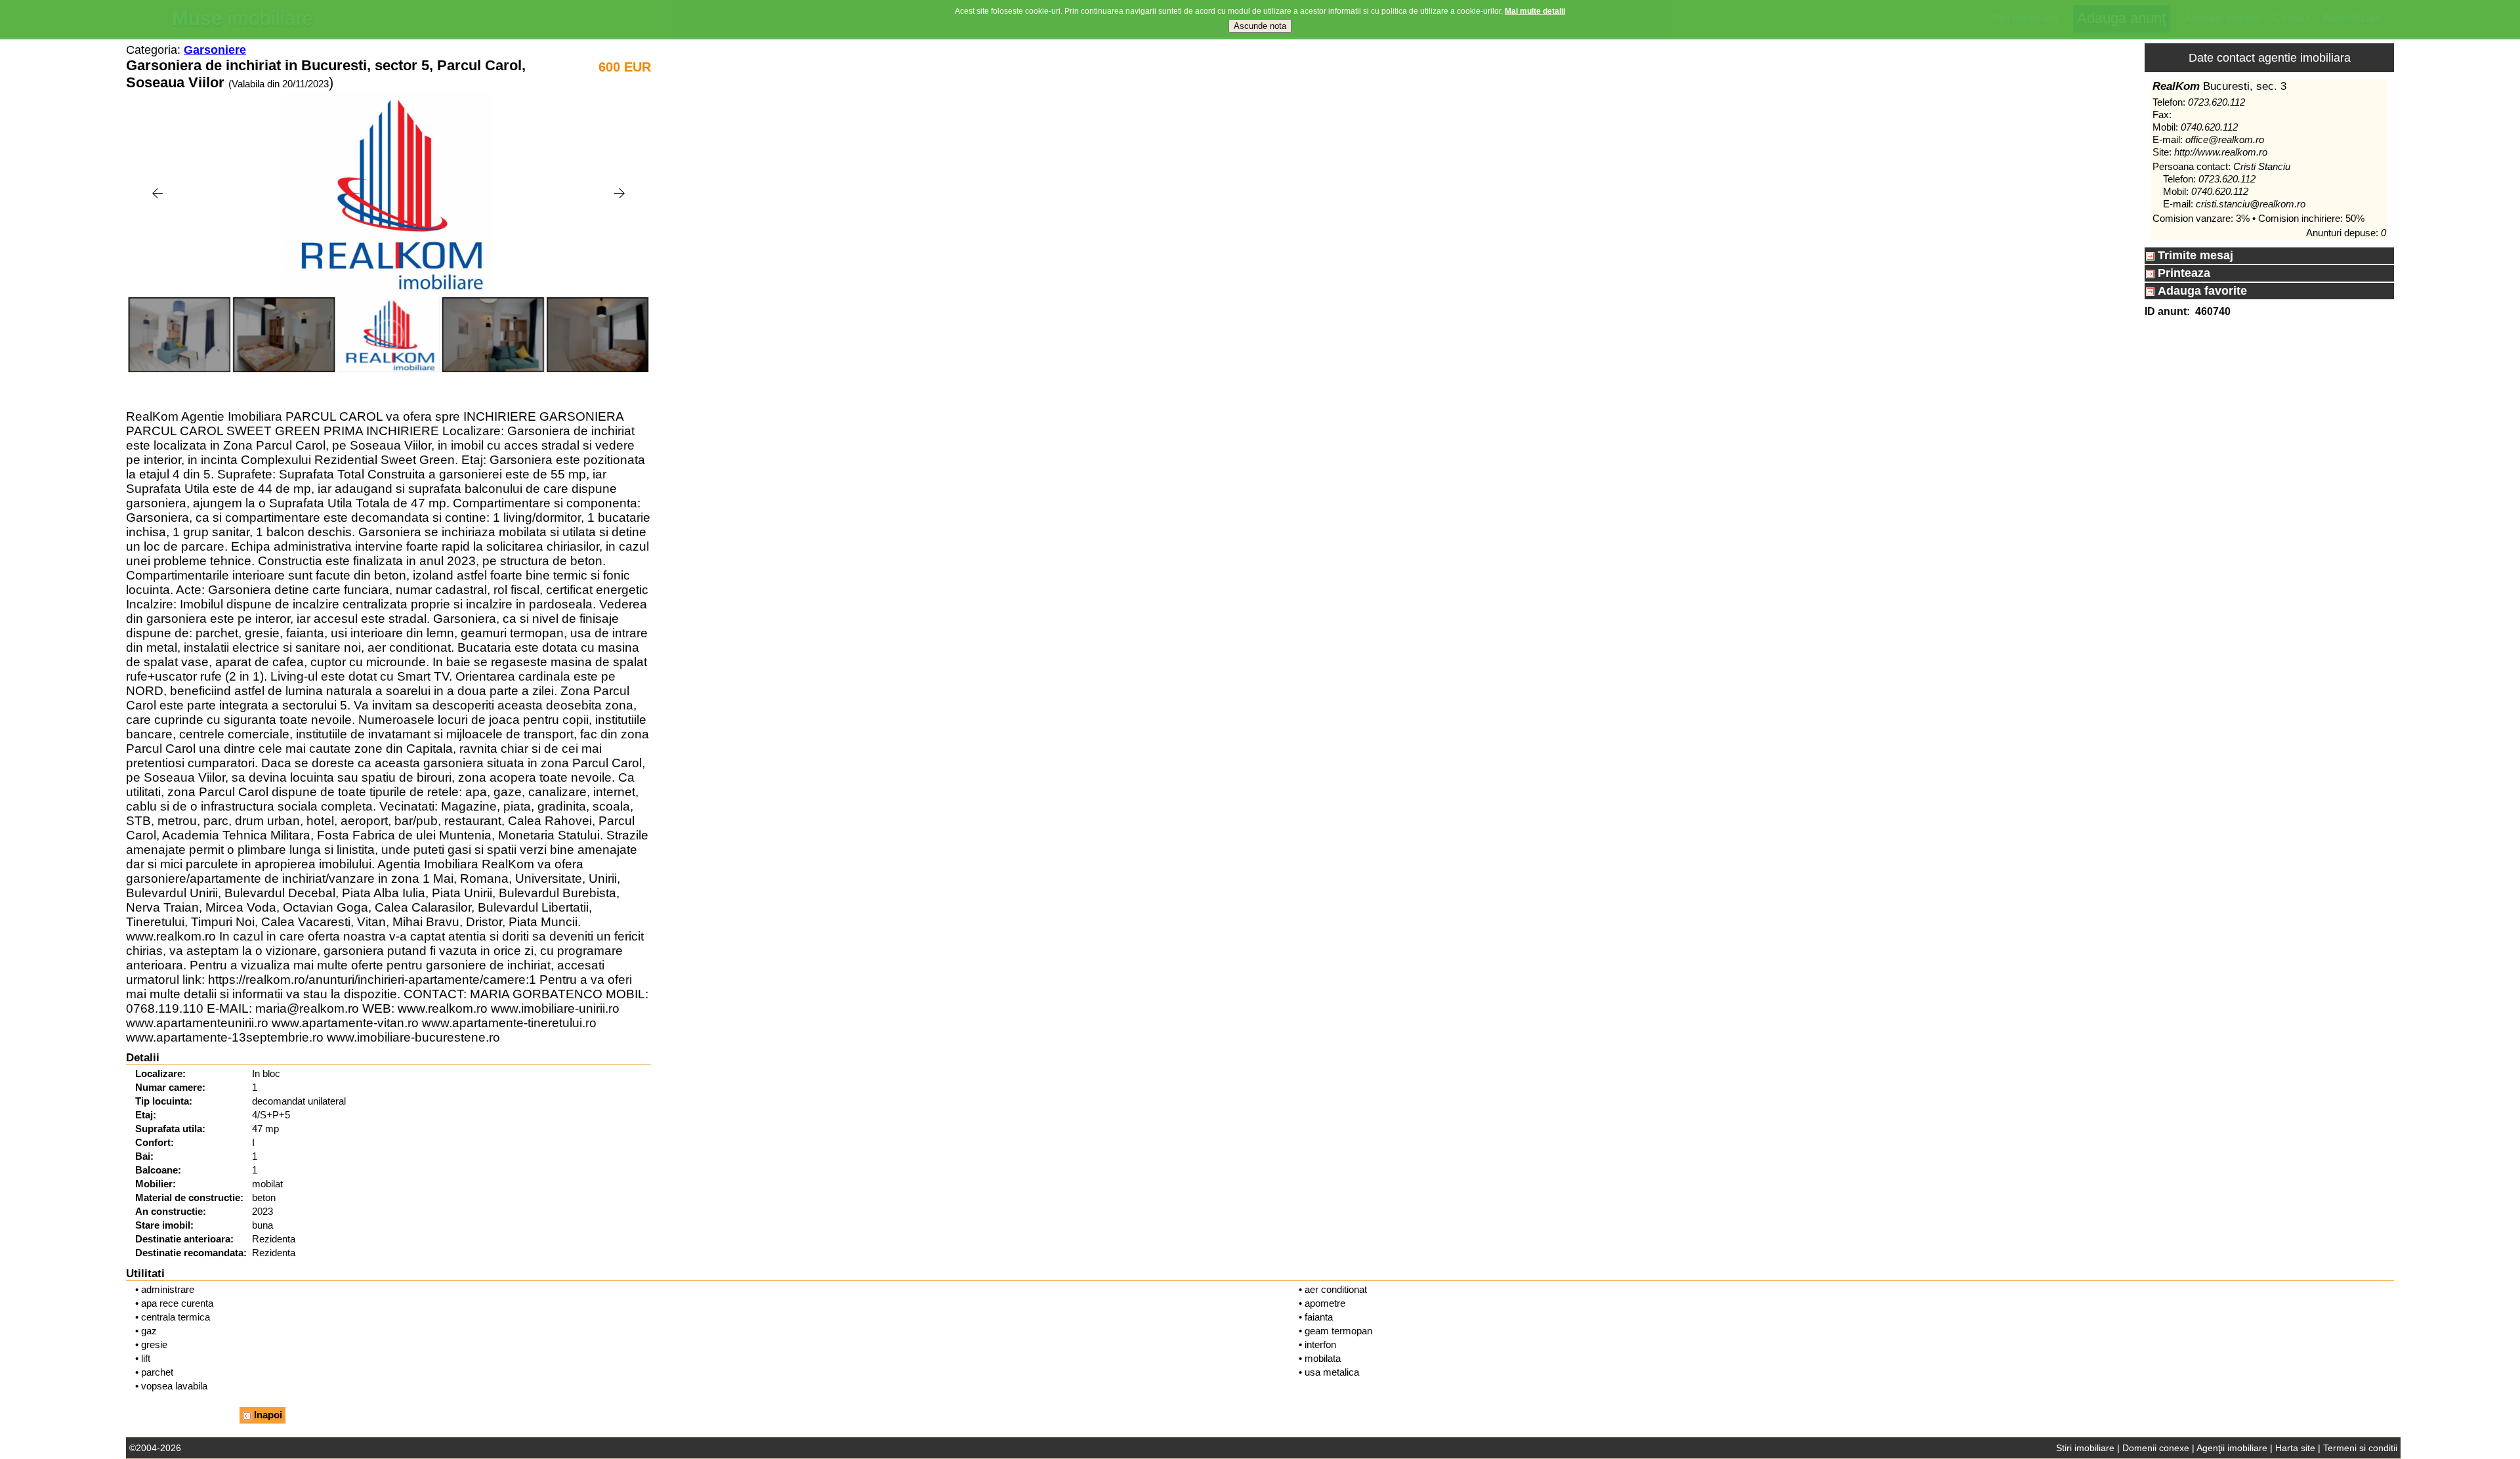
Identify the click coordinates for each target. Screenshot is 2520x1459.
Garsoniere (215, 50)
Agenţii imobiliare (2232, 1448)
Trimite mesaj (2194, 255)
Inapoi (267, 1415)
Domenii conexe (2156, 1448)
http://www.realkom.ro (2221, 152)
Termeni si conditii (2360, 1448)
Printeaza (2182, 273)
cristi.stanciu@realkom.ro (2251, 204)
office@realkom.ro (2225, 139)
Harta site (2295, 1448)
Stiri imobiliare (2085, 1448)
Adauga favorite (2201, 291)
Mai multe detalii (1535, 11)
